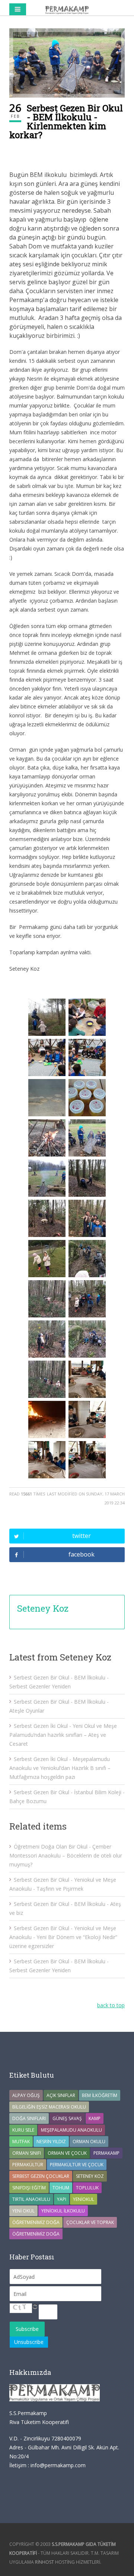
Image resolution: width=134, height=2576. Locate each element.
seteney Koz (90, 2176)
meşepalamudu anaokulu (71, 2130)
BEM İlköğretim (100, 2095)
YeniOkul (84, 2199)
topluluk (87, 2188)
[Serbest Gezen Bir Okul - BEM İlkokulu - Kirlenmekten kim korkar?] (67, 63)
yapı (62, 2199)
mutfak (21, 2142)
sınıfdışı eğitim (29, 2188)
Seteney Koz (43, 1608)
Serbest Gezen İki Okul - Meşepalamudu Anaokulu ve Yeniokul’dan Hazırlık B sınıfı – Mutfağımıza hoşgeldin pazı (60, 1768)
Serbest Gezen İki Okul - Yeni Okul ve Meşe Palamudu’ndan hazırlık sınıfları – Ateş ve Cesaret (63, 1735)
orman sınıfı (27, 2153)
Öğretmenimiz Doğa (36, 2222)
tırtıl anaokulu (31, 2199)
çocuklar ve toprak (90, 2222)
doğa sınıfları (29, 2118)
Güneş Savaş (67, 2118)
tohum (61, 2188)
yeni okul (23, 2211)
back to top (111, 2005)
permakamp (106, 2153)
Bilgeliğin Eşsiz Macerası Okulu (49, 2107)
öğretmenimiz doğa (36, 2234)
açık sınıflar (61, 2095)
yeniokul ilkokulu (63, 2211)
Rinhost (44, 2562)
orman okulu (89, 2142)
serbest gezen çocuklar (41, 2176)
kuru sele (23, 2130)
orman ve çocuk (67, 2153)
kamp (95, 2118)
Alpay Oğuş (26, 2095)
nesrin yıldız (51, 2142)
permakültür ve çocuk (77, 2165)
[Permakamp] (67, 9)
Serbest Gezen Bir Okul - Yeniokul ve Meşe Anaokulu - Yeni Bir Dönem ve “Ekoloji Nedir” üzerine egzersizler (63, 1937)
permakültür (28, 2165)
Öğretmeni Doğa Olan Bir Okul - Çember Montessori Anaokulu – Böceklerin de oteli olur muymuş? (66, 1855)
